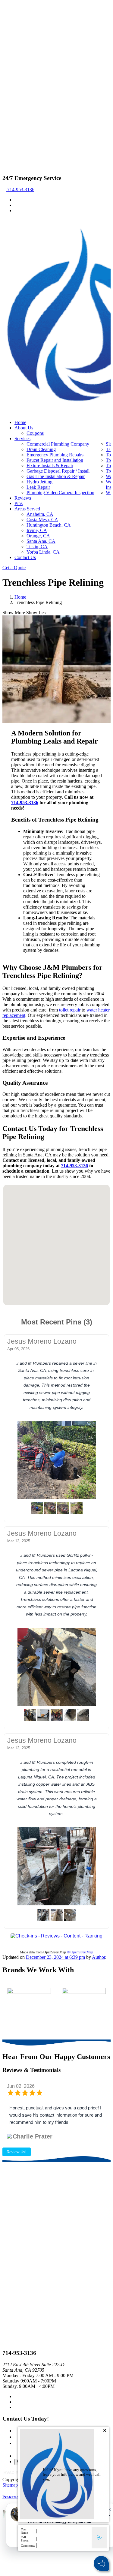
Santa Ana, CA (41, 541)
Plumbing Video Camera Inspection (60, 493)
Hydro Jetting (39, 482)
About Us (24, 428)
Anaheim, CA (40, 514)
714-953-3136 (20, 189)
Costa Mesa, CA (42, 520)
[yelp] (16, 210)
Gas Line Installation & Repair (56, 476)
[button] (44, 1212)
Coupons (35, 433)
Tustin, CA (37, 547)
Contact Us (25, 557)
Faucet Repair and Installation (55, 460)
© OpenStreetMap (80, 1952)
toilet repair (70, 1010)
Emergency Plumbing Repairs (55, 455)
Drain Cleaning (41, 449)
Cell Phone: (25, 2539)
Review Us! (17, 2152)
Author (99, 1957)
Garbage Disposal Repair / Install (58, 471)
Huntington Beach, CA (49, 525)
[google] (16, 205)
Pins (19, 503)
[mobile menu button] (4, 221)
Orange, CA (38, 536)
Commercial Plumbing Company (58, 444)
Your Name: (25, 2531)
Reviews (23, 498)
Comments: (28, 2546)
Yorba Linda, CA (43, 552)
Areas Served (27, 509)
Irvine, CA (37, 530)
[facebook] (16, 200)
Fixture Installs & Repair (50, 466)
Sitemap (10, 2485)
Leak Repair (38, 487)
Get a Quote (14, 568)
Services (22, 439)
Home (20, 422)
